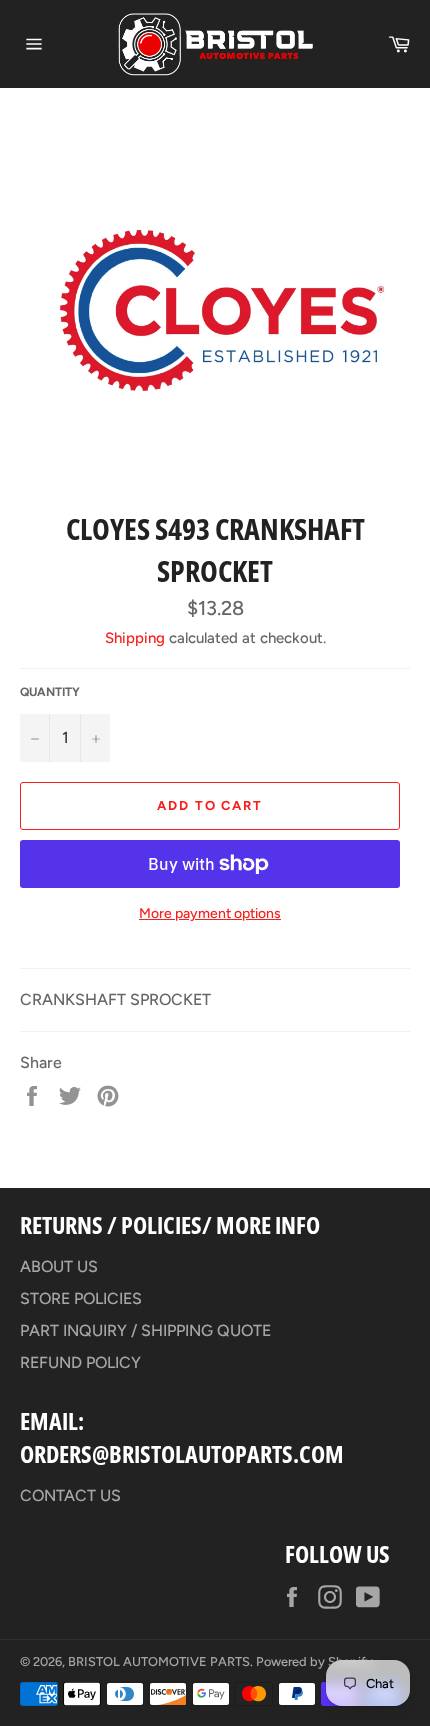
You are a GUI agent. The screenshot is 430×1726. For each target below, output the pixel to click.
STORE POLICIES (81, 1298)
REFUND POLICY (80, 1362)
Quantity (50, 692)
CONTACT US (70, 1495)
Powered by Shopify (314, 1661)
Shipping (135, 638)
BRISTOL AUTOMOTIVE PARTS (159, 1661)
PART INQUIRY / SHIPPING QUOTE (145, 1330)
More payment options (210, 913)
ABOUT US (59, 1266)
